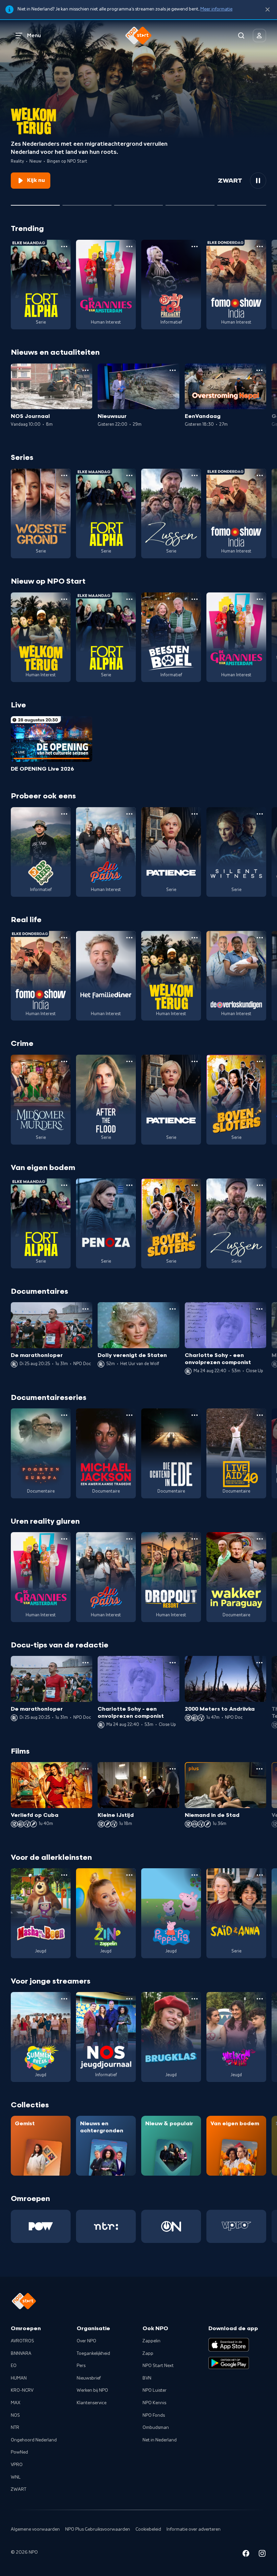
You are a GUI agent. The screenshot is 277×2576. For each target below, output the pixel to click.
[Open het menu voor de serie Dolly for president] (195, 247)
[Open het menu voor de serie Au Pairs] (129, 814)
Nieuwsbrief (89, 2378)
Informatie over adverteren (194, 2529)
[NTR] (106, 2226)
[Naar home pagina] (138, 36)
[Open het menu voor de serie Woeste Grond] (64, 475)
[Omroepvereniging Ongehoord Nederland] (171, 2226)
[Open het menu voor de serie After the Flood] (129, 1061)
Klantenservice (92, 2403)
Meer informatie (216, 9)
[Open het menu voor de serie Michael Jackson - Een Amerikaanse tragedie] (129, 1415)
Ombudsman (156, 2428)
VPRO (17, 2465)
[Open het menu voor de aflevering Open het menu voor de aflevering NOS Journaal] (85, 370)
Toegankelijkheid (93, 2353)
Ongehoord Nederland (34, 2440)
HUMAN (19, 2378)
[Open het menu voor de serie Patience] (195, 814)
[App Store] (229, 2345)
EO (14, 2366)
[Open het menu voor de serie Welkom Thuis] (260, 1999)
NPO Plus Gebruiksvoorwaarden (98, 2529)
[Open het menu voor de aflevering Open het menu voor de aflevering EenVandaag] (259, 370)
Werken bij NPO (92, 2390)
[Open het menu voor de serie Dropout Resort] (195, 1539)
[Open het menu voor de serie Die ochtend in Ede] (195, 1415)
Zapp (148, 2353)
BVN (147, 2378)
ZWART (19, 2489)
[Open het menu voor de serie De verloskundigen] (260, 938)
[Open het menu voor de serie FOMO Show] (260, 247)
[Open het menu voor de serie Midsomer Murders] (64, 1061)
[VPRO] (236, 2226)
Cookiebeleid (148, 2529)
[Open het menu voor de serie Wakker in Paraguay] (260, 1539)
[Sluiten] (268, 10)
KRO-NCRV (22, 2390)
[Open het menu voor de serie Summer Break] (64, 1999)
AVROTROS (22, 2341)
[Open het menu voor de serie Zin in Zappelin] (129, 1875)
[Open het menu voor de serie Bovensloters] (260, 1061)
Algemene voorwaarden (35, 2529)
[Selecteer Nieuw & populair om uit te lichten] (242, 203)
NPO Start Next (158, 2366)
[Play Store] (229, 2363)
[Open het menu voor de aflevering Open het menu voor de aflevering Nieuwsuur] (173, 370)
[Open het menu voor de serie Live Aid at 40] (260, 1415)
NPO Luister (155, 2390)
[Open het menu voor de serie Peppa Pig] (195, 1875)
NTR (15, 2428)
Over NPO (86, 2341)
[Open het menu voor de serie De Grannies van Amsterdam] (129, 247)
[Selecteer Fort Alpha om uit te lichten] (139, 203)
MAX (16, 2403)
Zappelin (152, 2341)
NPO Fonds (154, 2415)
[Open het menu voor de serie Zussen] (195, 475)
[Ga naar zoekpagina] (241, 36)
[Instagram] (262, 2555)
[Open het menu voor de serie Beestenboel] (195, 599)
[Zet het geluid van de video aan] (234, 181)
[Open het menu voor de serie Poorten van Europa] (64, 1415)
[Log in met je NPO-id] (259, 36)
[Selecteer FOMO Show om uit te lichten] (87, 203)
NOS (15, 2415)
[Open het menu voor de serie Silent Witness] (260, 814)
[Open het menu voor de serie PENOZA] (129, 1185)
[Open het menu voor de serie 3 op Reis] (64, 814)
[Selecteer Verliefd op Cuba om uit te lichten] (190, 203)
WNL (16, 2477)
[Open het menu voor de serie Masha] (64, 1875)
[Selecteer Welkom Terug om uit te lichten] (35, 203)
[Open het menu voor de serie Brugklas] (195, 1999)
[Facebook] (246, 2555)
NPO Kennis (154, 2403)
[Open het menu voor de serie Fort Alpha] (64, 247)
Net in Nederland (160, 2440)
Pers (81, 2366)
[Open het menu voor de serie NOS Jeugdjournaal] (129, 1999)
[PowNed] (41, 2226)
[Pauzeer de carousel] (258, 181)
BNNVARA (21, 2353)
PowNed (19, 2452)
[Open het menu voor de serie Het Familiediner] (129, 938)
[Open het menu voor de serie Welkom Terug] (64, 599)
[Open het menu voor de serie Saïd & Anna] (260, 1875)
